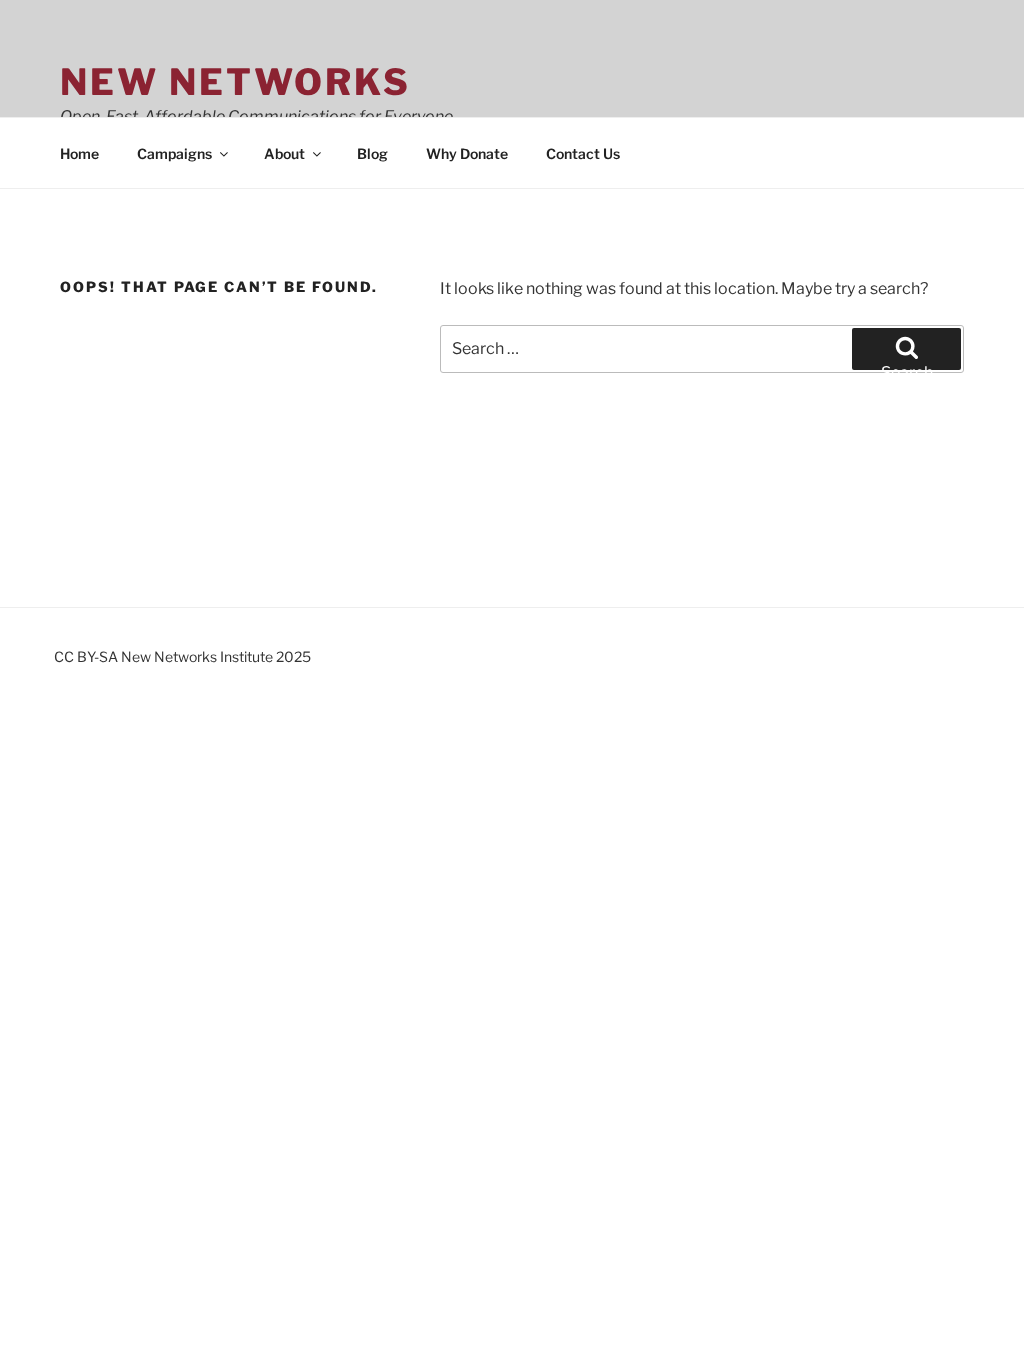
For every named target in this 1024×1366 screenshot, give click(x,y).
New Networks (235, 82)
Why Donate (467, 153)
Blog (372, 153)
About (284, 153)
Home (79, 153)
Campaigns (174, 153)
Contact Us (583, 153)
